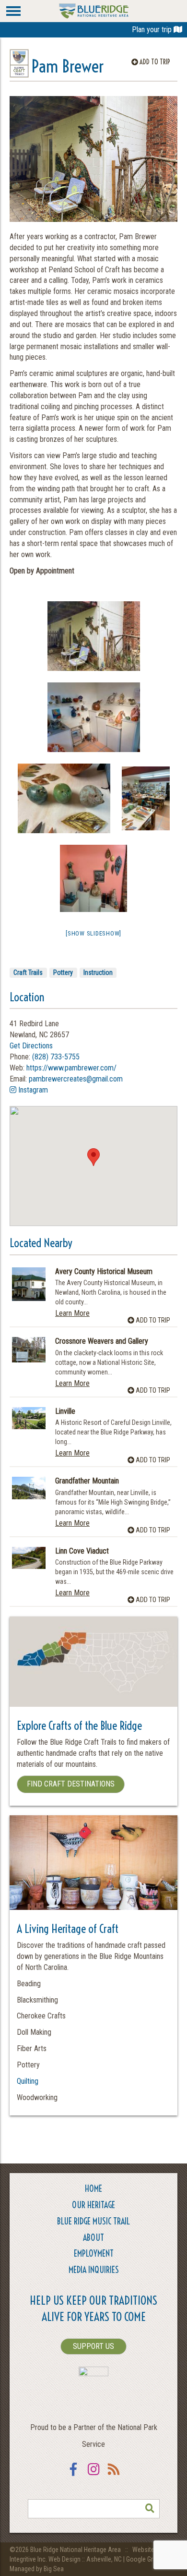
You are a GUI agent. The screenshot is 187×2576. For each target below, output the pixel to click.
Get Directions (31, 1046)
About (93, 2238)
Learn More (72, 1313)
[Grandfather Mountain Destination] (29, 1488)
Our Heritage (93, 2205)
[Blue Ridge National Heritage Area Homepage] (94, 10)
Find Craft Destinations (71, 1784)
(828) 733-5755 (56, 1057)
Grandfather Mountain (87, 1481)
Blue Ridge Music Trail (93, 2221)
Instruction (98, 972)
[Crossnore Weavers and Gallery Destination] (29, 1350)
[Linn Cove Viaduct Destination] (29, 1558)
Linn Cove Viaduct (82, 1551)
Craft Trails (28, 972)
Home (93, 2189)
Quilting (28, 2081)
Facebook (73, 2475)
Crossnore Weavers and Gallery (102, 1341)
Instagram (32, 1090)
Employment (94, 2254)
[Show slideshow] (93, 933)
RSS (114, 2475)
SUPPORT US (93, 2346)
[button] (93, 1157)
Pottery (63, 972)
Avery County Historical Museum (104, 1272)
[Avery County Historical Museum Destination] (29, 1284)
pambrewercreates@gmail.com (76, 1079)
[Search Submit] (150, 2509)
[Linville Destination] (29, 1418)
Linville (65, 1411)
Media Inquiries (94, 2270)
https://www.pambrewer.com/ (71, 1068)
